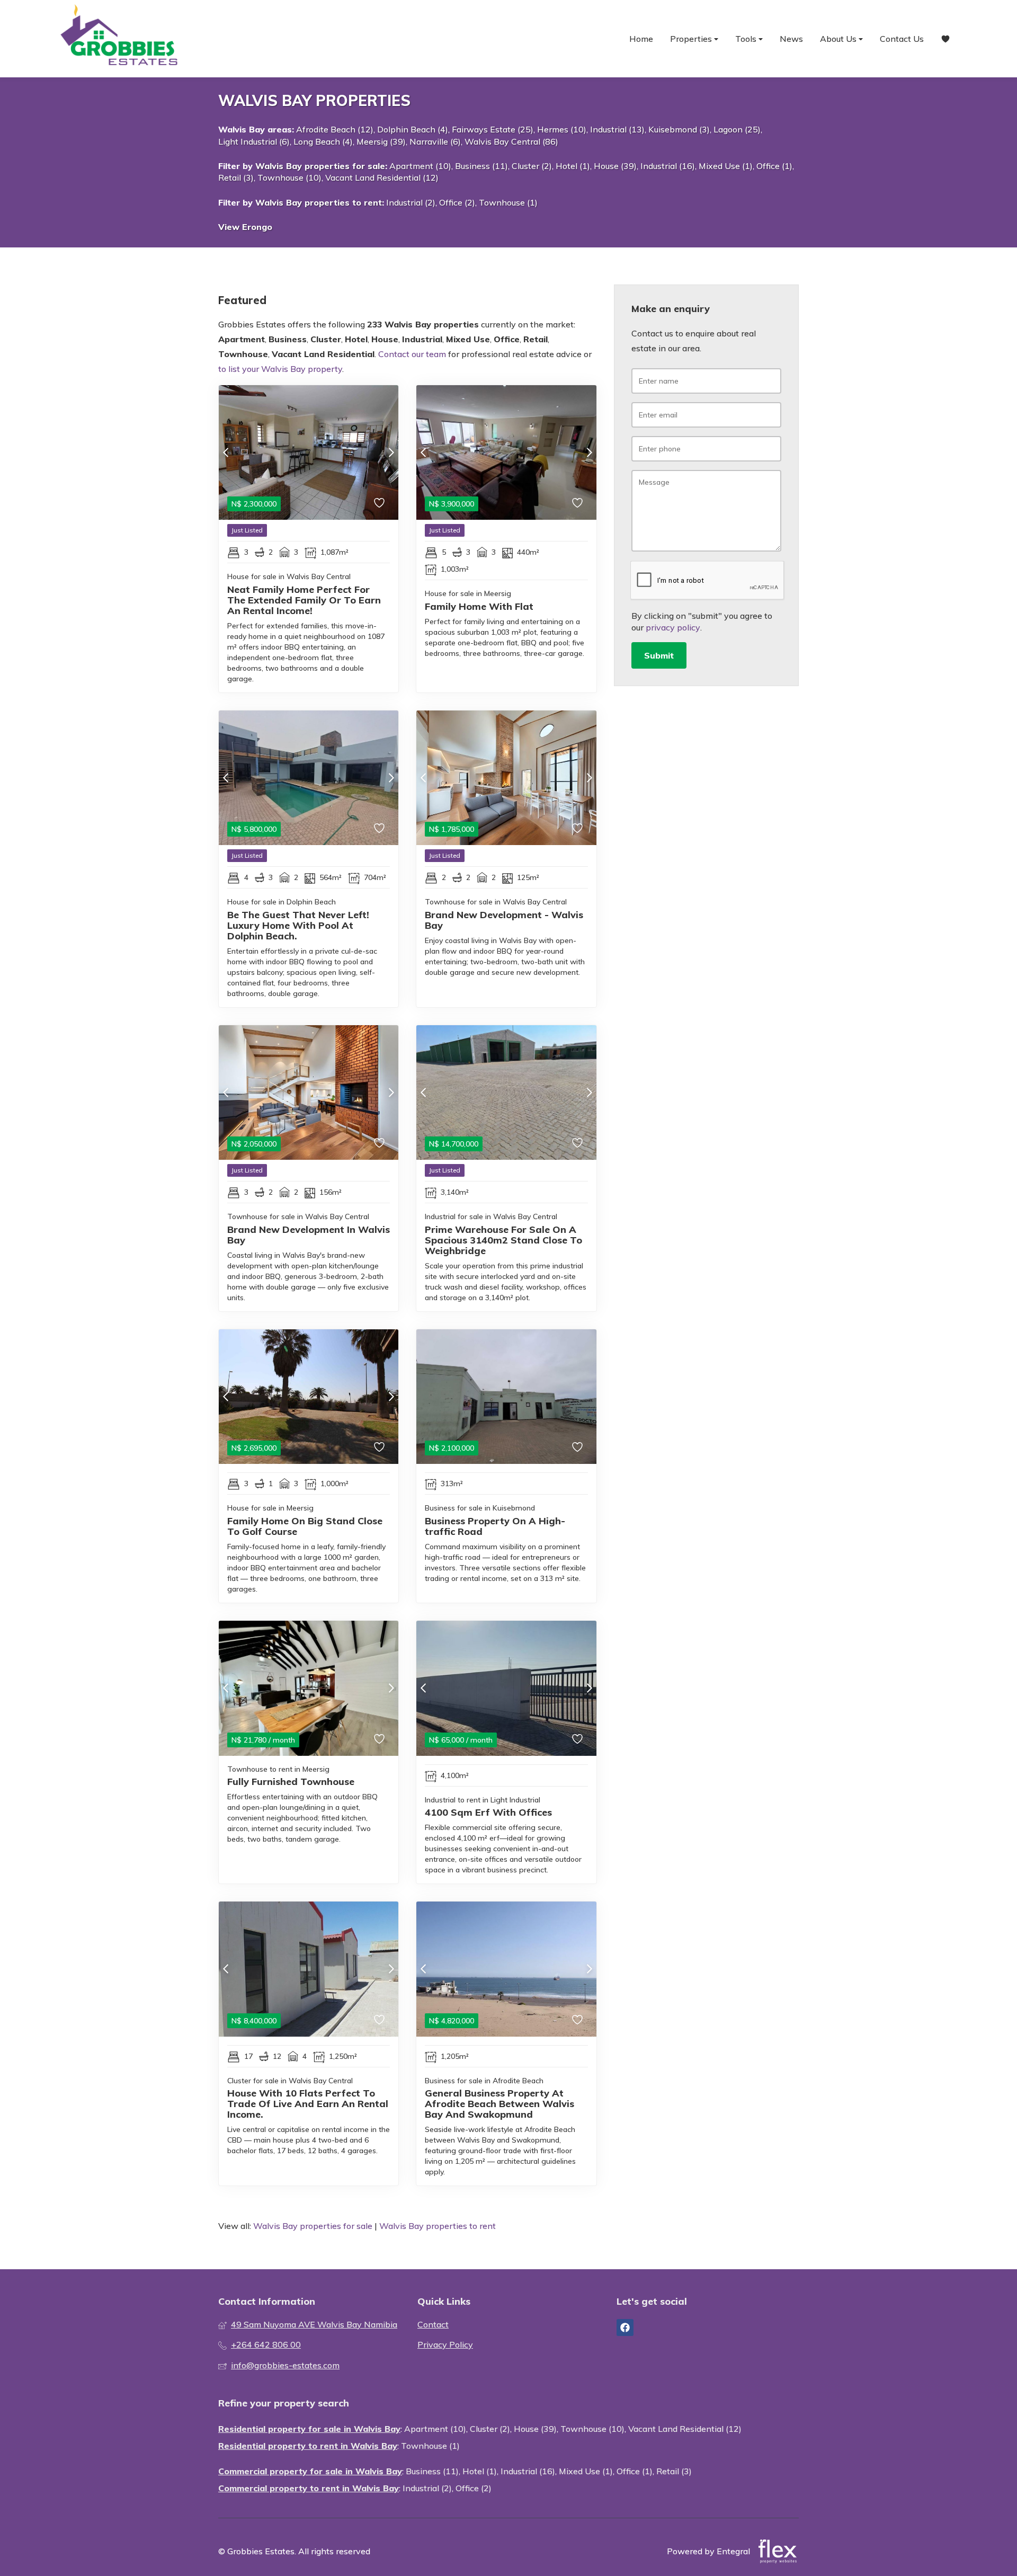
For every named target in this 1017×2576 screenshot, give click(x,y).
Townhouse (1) (508, 202)
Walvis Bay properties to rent (319, 202)
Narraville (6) (435, 141)
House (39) (615, 166)
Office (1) (774, 166)
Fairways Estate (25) (493, 129)
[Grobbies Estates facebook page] (625, 2328)
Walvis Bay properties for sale (320, 166)
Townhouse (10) (289, 177)
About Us (839, 39)
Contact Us (902, 39)
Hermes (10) (562, 129)
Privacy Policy (445, 2344)
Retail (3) (236, 177)
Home (641, 39)
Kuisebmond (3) (679, 129)
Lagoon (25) (737, 129)
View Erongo (245, 227)
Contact (433, 2324)
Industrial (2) (411, 202)
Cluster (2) (532, 166)
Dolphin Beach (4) (413, 129)
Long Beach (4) (323, 141)
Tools (747, 39)
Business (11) (481, 166)
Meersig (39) (381, 141)
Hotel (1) (573, 166)
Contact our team (412, 354)
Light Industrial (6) (254, 141)
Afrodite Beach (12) (335, 129)
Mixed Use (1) (726, 166)
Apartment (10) (420, 166)
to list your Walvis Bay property (280, 369)
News (791, 39)
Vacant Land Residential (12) (382, 177)
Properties (692, 39)
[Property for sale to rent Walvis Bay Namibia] (119, 39)
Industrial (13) (617, 129)
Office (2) (457, 202)
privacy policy (673, 627)
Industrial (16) (668, 166)
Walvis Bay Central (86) (511, 141)
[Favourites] (945, 39)
